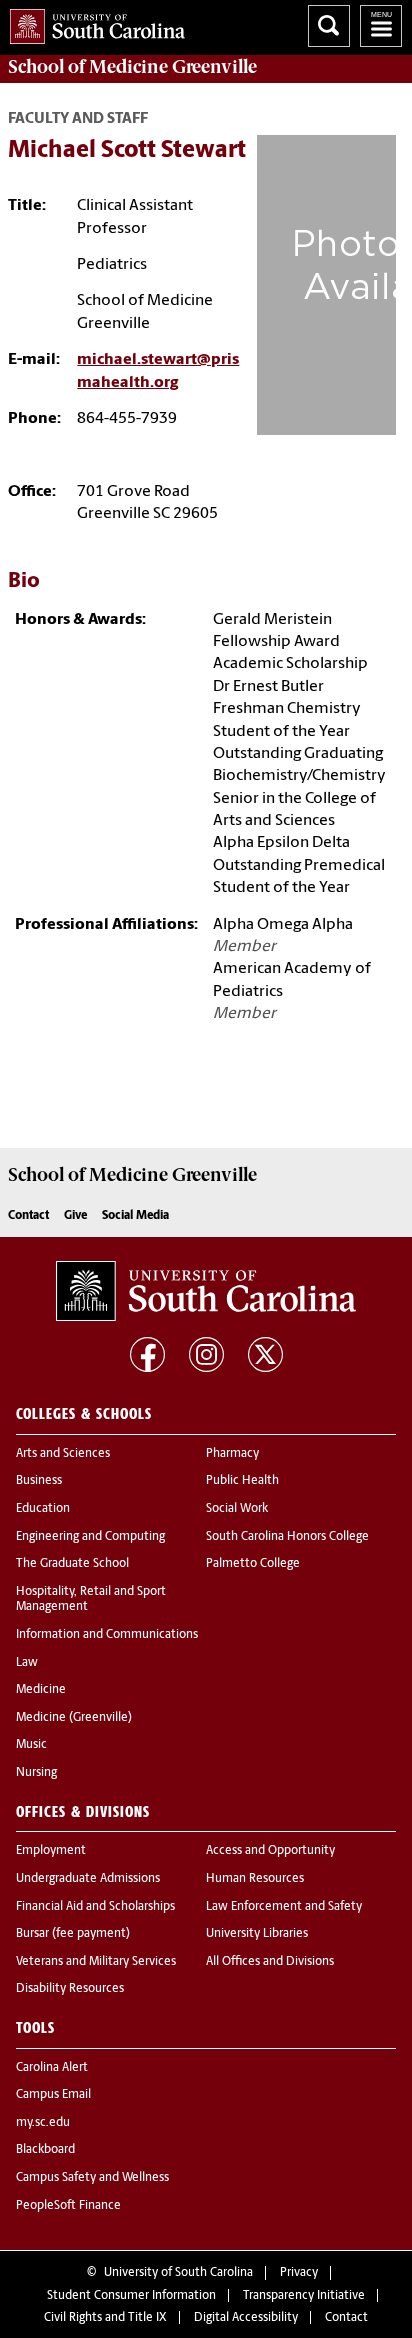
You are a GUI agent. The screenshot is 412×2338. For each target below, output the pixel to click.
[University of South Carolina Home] (92, 22)
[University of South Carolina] (206, 1291)
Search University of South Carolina (329, 26)
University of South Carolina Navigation (381, 26)
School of (132, 67)
